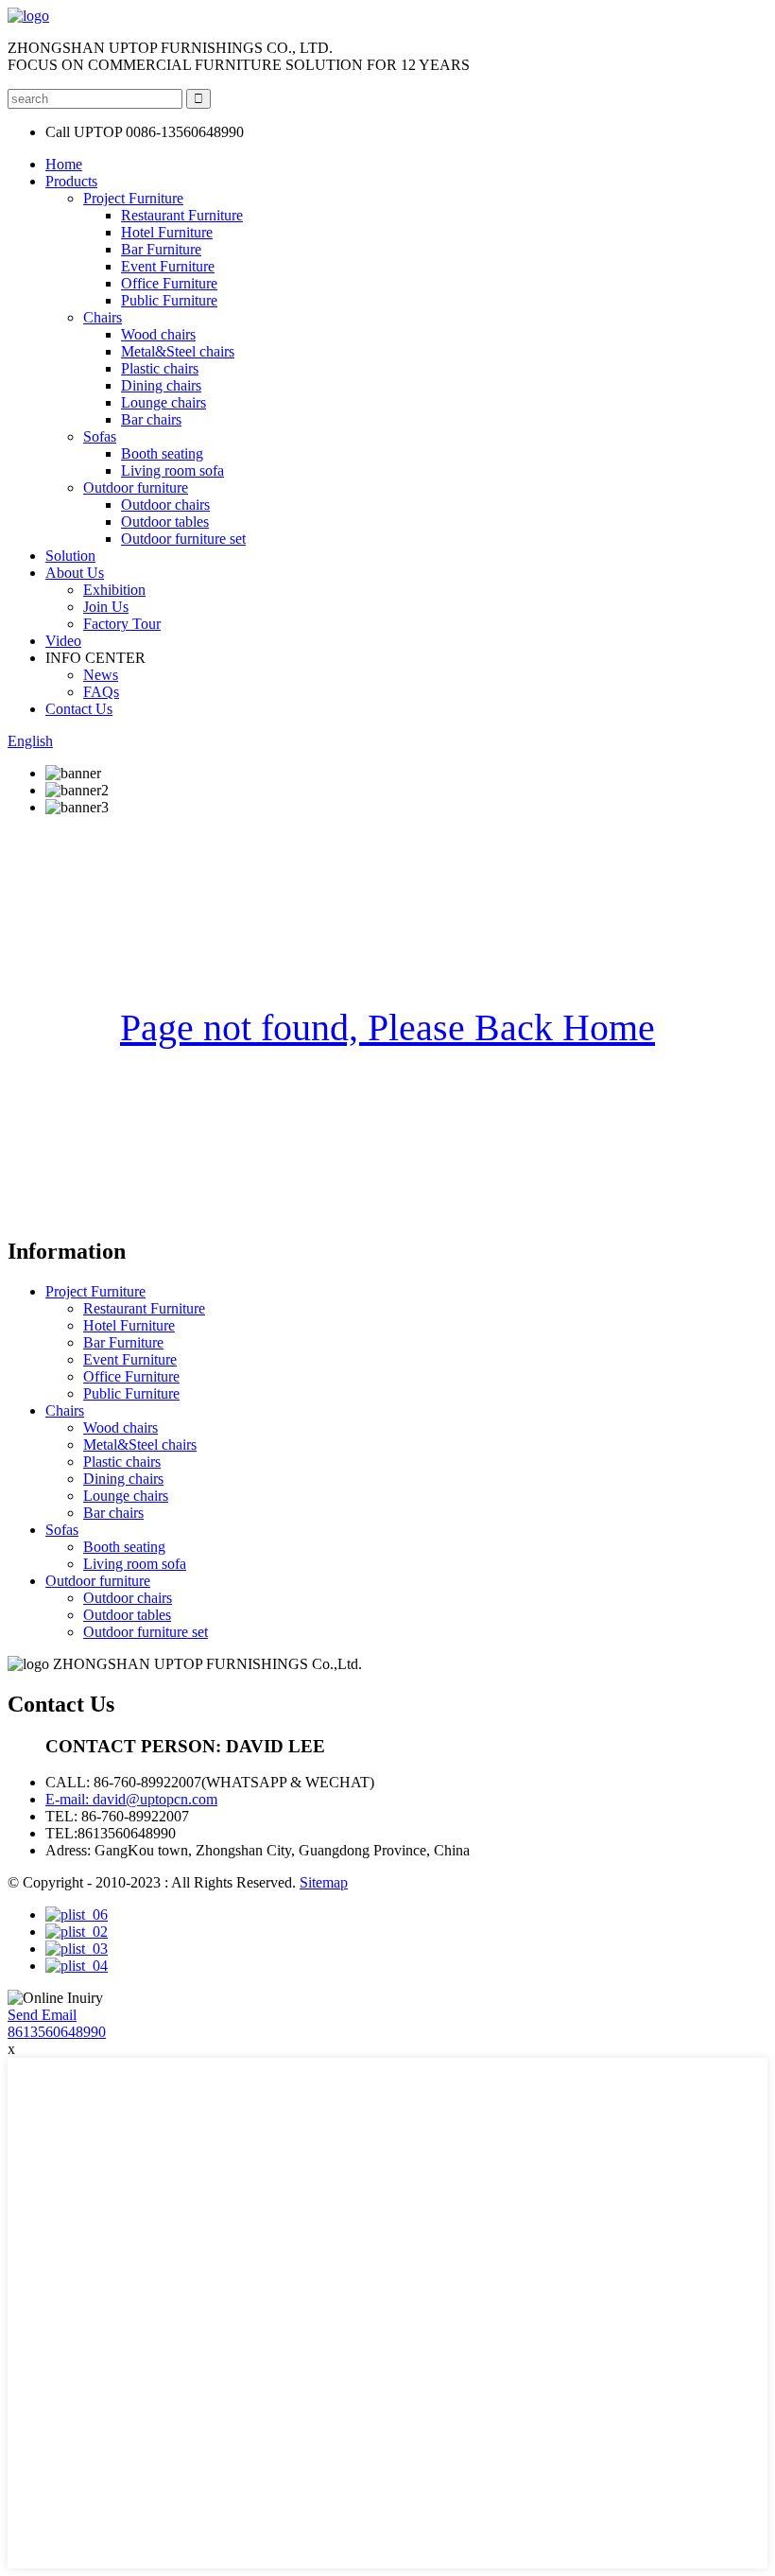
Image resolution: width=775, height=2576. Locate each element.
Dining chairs (161, 385)
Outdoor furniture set (183, 539)
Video (63, 641)
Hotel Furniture (167, 232)
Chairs (103, 317)
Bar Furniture (161, 249)
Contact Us (79, 709)
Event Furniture (168, 266)
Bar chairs (151, 419)
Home (64, 164)
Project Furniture (133, 198)
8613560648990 (57, 2032)
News (101, 675)
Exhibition (114, 590)
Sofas (100, 436)
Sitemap (324, 1882)
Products (71, 181)
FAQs (101, 692)
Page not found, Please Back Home (387, 1027)
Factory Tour (122, 624)
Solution (70, 556)
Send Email (42, 2015)
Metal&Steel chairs (178, 351)
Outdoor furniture (136, 487)
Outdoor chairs (165, 505)
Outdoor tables (165, 522)
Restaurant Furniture (182, 215)
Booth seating (162, 453)
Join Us (106, 607)
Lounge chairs (164, 402)
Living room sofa (172, 470)
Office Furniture (169, 283)
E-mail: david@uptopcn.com (131, 1799)
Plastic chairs (160, 368)
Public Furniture (169, 300)
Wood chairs (158, 334)
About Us (75, 573)
